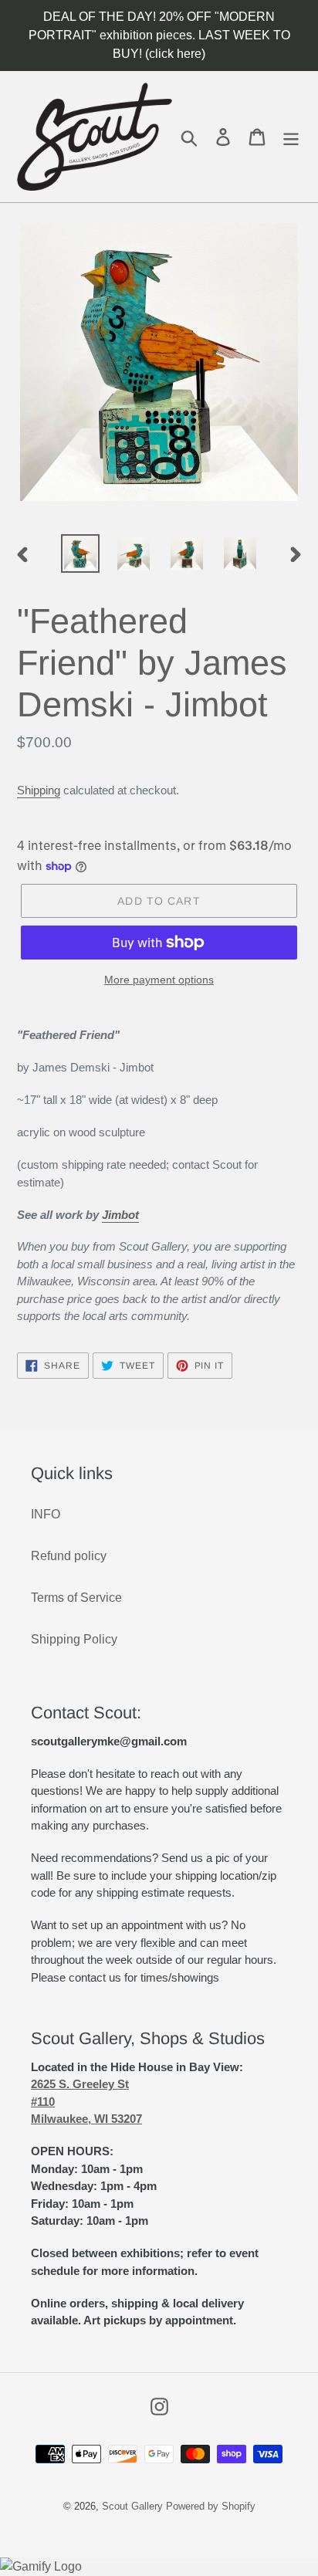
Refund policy (69, 1556)
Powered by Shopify (211, 2506)
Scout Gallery (132, 2506)
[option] (81, 553)
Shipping (39, 790)
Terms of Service (76, 1598)
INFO (46, 1514)
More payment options (159, 980)
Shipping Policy (74, 1639)
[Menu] (291, 136)
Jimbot (120, 1215)
